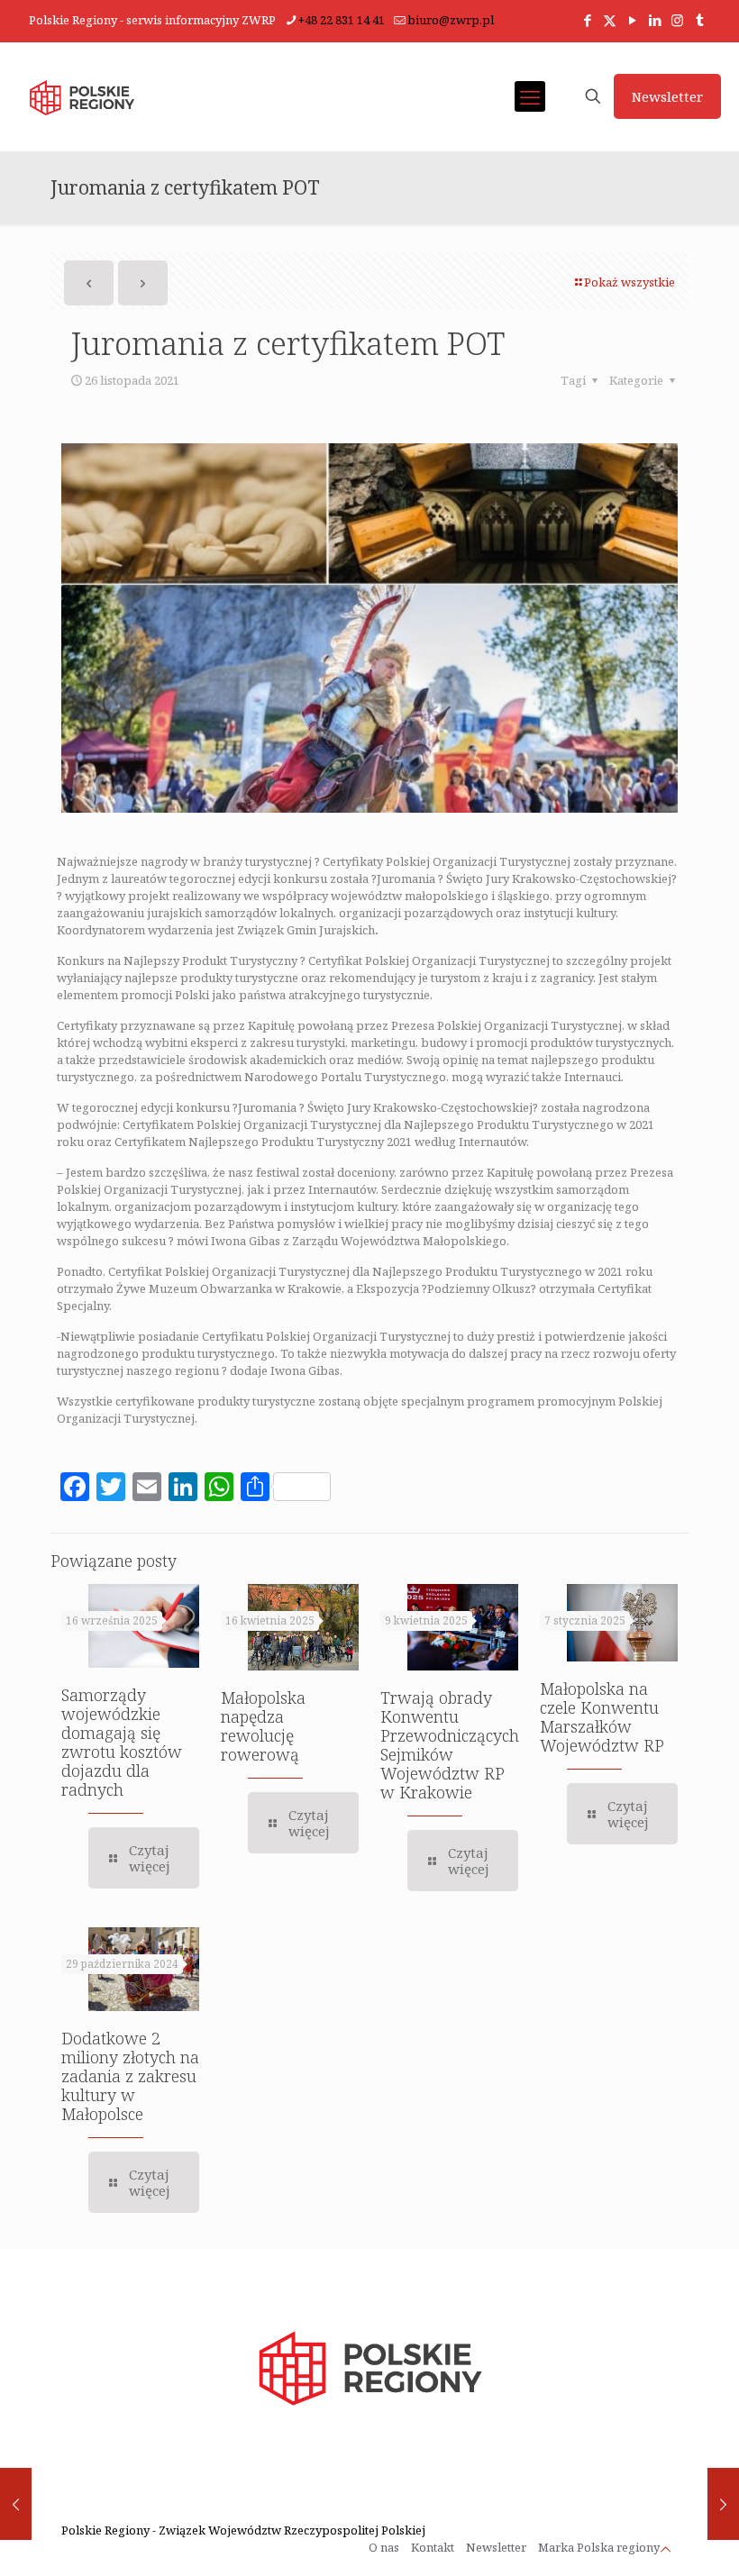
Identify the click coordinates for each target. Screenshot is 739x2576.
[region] (234, 2435)
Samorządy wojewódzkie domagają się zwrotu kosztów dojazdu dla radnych (122, 1742)
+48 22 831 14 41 (342, 20)
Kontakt (433, 2547)
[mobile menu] (530, 96)
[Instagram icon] (677, 20)
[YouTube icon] (632, 20)
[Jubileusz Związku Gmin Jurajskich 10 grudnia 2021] (723, 2504)
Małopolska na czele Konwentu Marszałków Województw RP (602, 1717)
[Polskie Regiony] (82, 96)
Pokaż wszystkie (630, 282)
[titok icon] (700, 20)
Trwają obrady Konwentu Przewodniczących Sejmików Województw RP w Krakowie (450, 1745)
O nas (384, 2547)
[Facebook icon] (587, 20)
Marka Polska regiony (599, 2547)
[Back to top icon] (666, 2549)
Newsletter (667, 96)
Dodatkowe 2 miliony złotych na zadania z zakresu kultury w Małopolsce (130, 2076)
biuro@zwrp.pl (451, 20)
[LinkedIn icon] (655, 20)
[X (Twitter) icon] (610, 20)
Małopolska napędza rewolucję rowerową (263, 1726)
